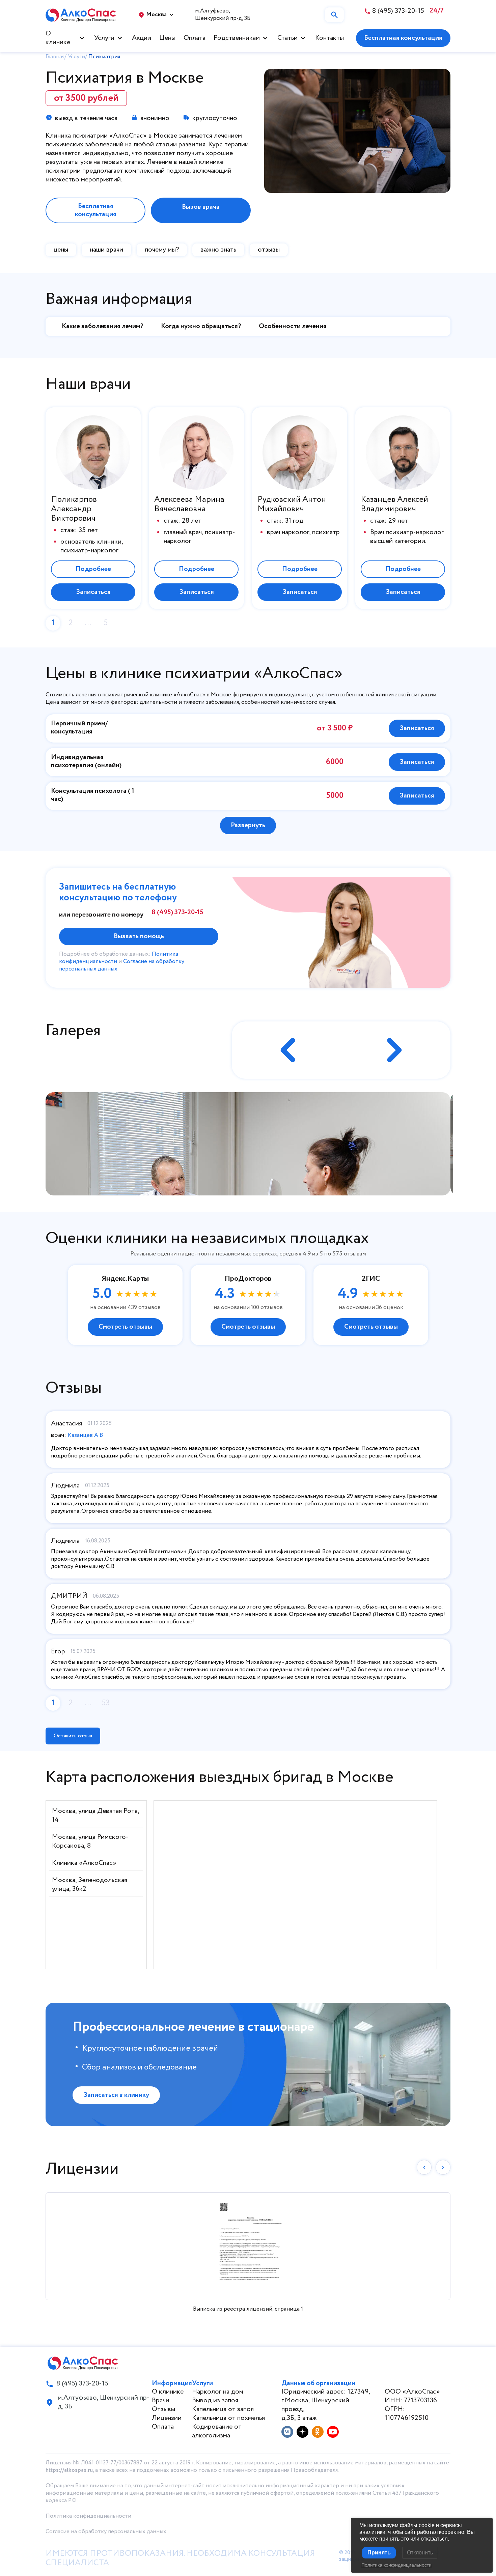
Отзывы (163, 2409)
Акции (142, 38)
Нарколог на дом (218, 2392)
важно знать (218, 250)
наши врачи (106, 250)
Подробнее (93, 569)
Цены (167, 38)
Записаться (93, 592)
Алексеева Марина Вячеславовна (189, 504)
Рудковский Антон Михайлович (292, 504)
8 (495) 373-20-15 (177, 913)
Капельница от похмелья (228, 2418)
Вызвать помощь (139, 936)
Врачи (161, 2400)
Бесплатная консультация (403, 38)
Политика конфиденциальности (88, 2516)
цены (61, 250)
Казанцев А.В (85, 1435)
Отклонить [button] (420, 2553)
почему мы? (162, 250)
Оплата (195, 38)
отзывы (269, 250)
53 (106, 1703)
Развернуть (248, 825)
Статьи (287, 38)
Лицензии (167, 2418)
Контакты (329, 38)
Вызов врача (201, 207)
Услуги (104, 38)
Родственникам (237, 38)
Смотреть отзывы (125, 1327)
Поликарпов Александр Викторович (74, 509)
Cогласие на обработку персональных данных (106, 2532)
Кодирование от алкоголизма (217, 2431)
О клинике (58, 38)
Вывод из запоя (215, 2400)
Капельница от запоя (223, 2409)
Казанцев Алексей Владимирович (394, 504)
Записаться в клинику (116, 2095)
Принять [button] (379, 2553)
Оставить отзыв (73, 1736)
